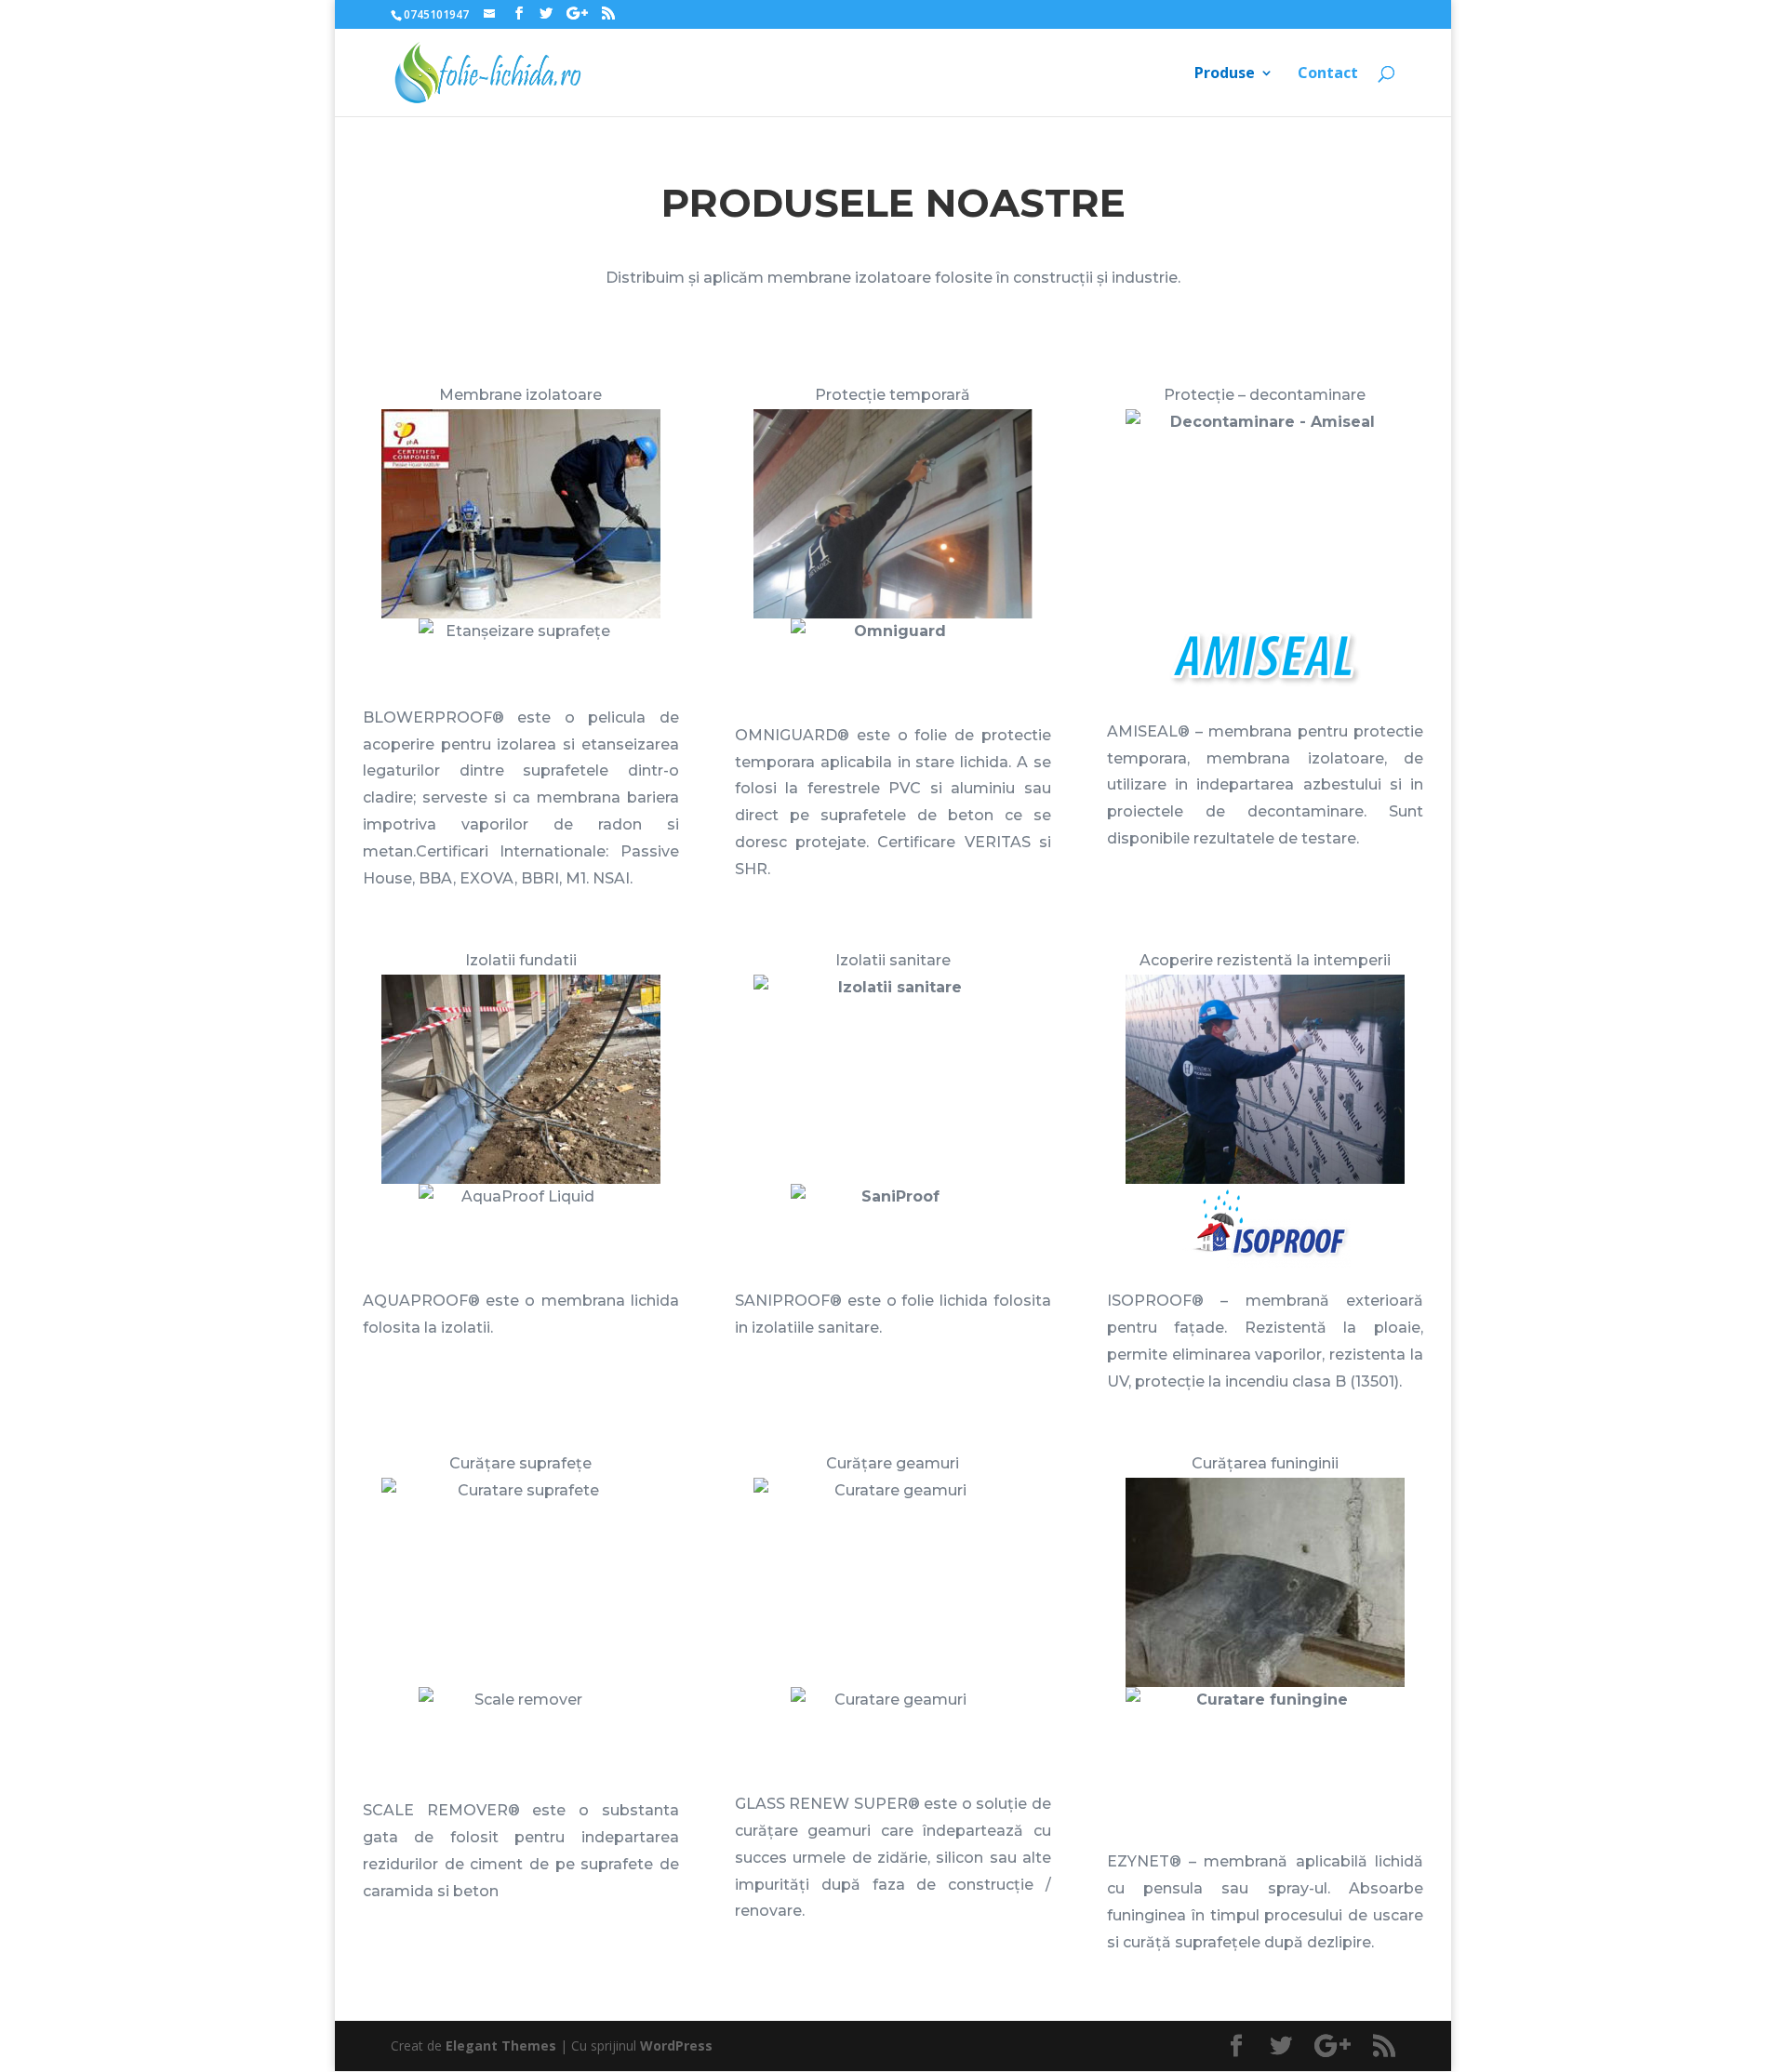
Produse (1225, 74)
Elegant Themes (501, 2045)
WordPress (676, 2045)
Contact (1328, 74)
